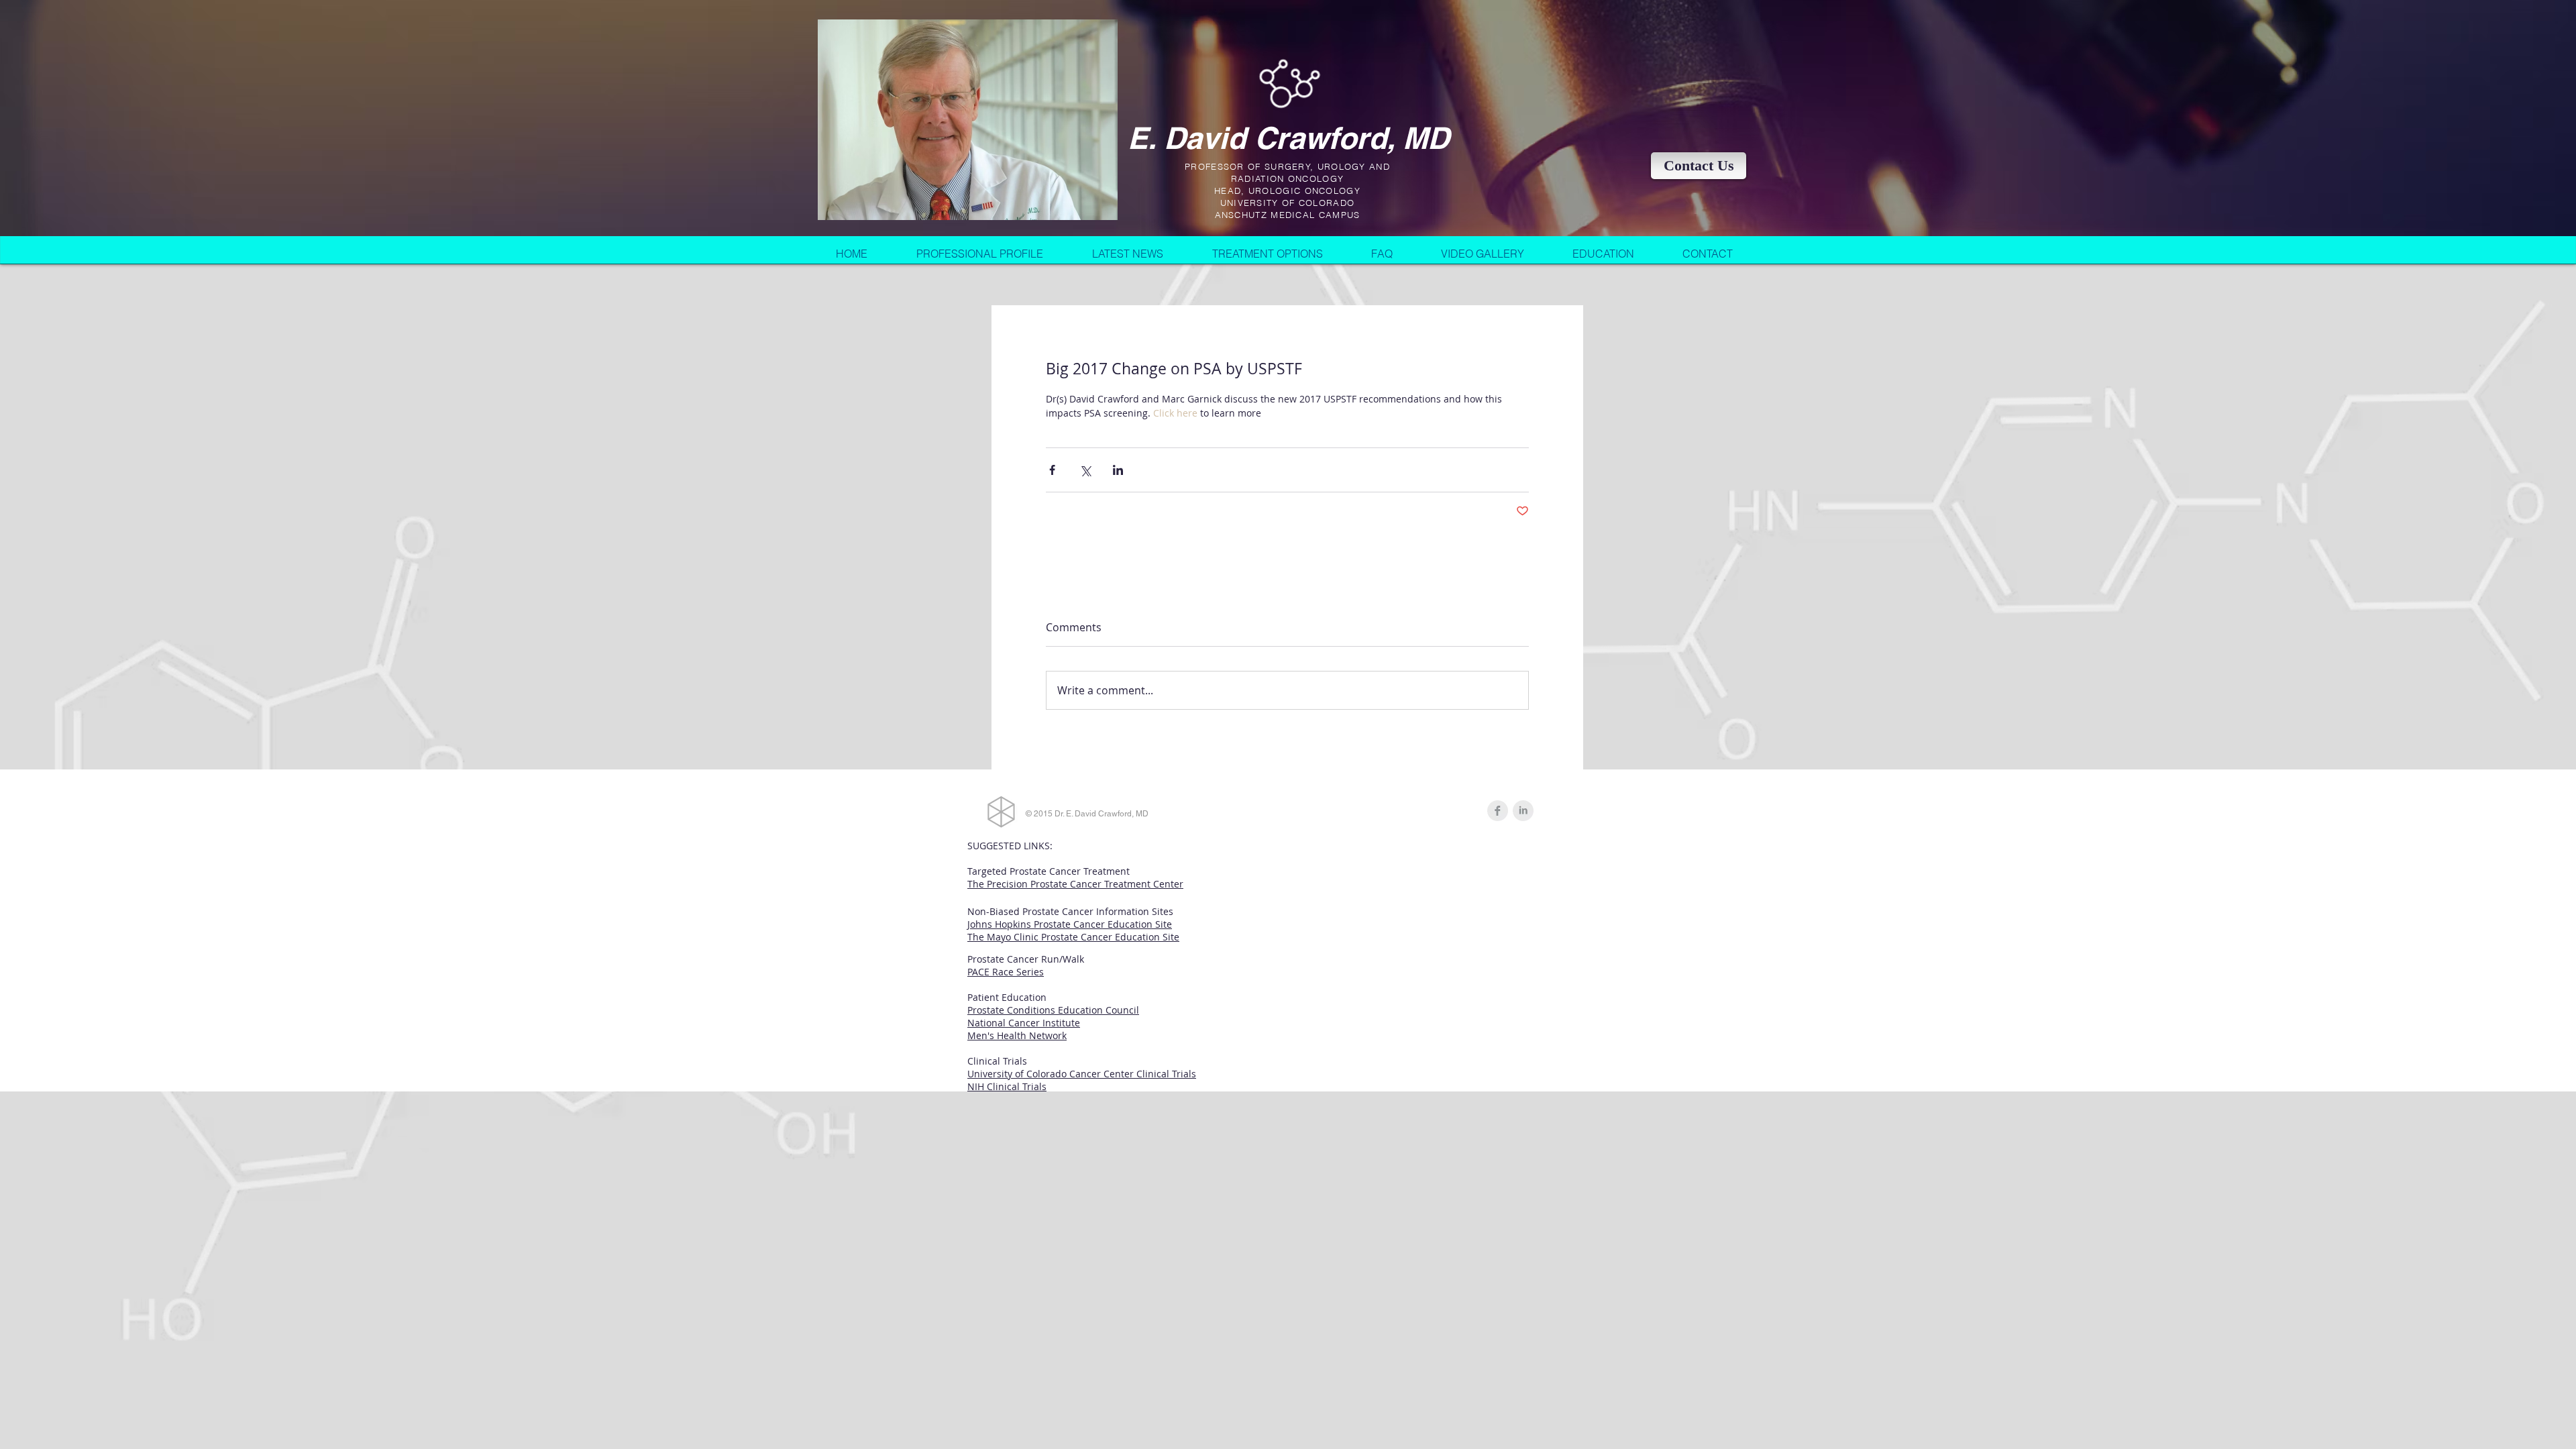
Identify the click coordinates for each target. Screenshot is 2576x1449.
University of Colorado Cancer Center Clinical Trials (1082, 1074)
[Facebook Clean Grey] (1498, 811)
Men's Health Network (1017, 1035)
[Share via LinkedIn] (1118, 470)
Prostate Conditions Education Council (1053, 1010)
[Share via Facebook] (1052, 470)
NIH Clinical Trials (1007, 1086)
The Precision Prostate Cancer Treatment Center (1075, 884)
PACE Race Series (1006, 972)
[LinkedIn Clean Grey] (1523, 811)
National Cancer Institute (1024, 1023)
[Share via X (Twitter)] (1085, 470)
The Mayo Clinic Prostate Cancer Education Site (1073, 937)
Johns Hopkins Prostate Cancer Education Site (1070, 924)
